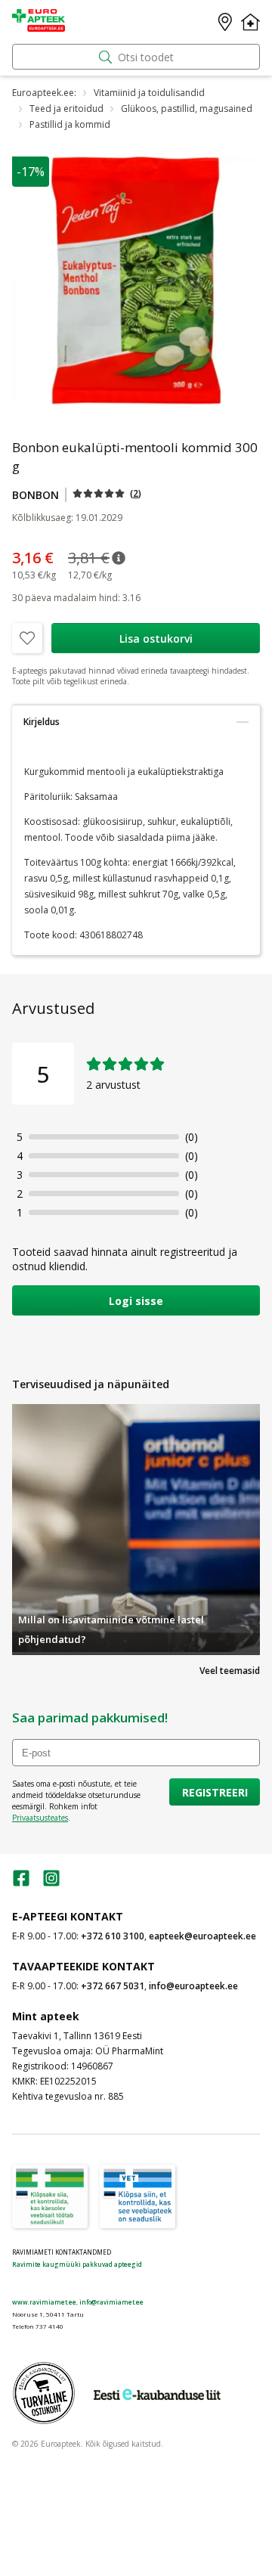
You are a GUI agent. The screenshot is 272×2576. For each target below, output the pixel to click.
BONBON (36, 495)
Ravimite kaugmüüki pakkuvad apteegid (77, 2264)
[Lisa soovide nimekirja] (27, 638)
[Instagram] (51, 1883)
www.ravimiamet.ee (44, 2302)
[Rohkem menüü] (250, 22)
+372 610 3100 (113, 1936)
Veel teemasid (230, 1671)
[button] (107, 493)
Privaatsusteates (40, 1818)
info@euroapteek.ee (193, 1986)
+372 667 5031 (113, 1986)
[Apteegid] (225, 22)
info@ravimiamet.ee (111, 2302)
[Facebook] (21, 1883)
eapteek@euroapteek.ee (202, 1936)
